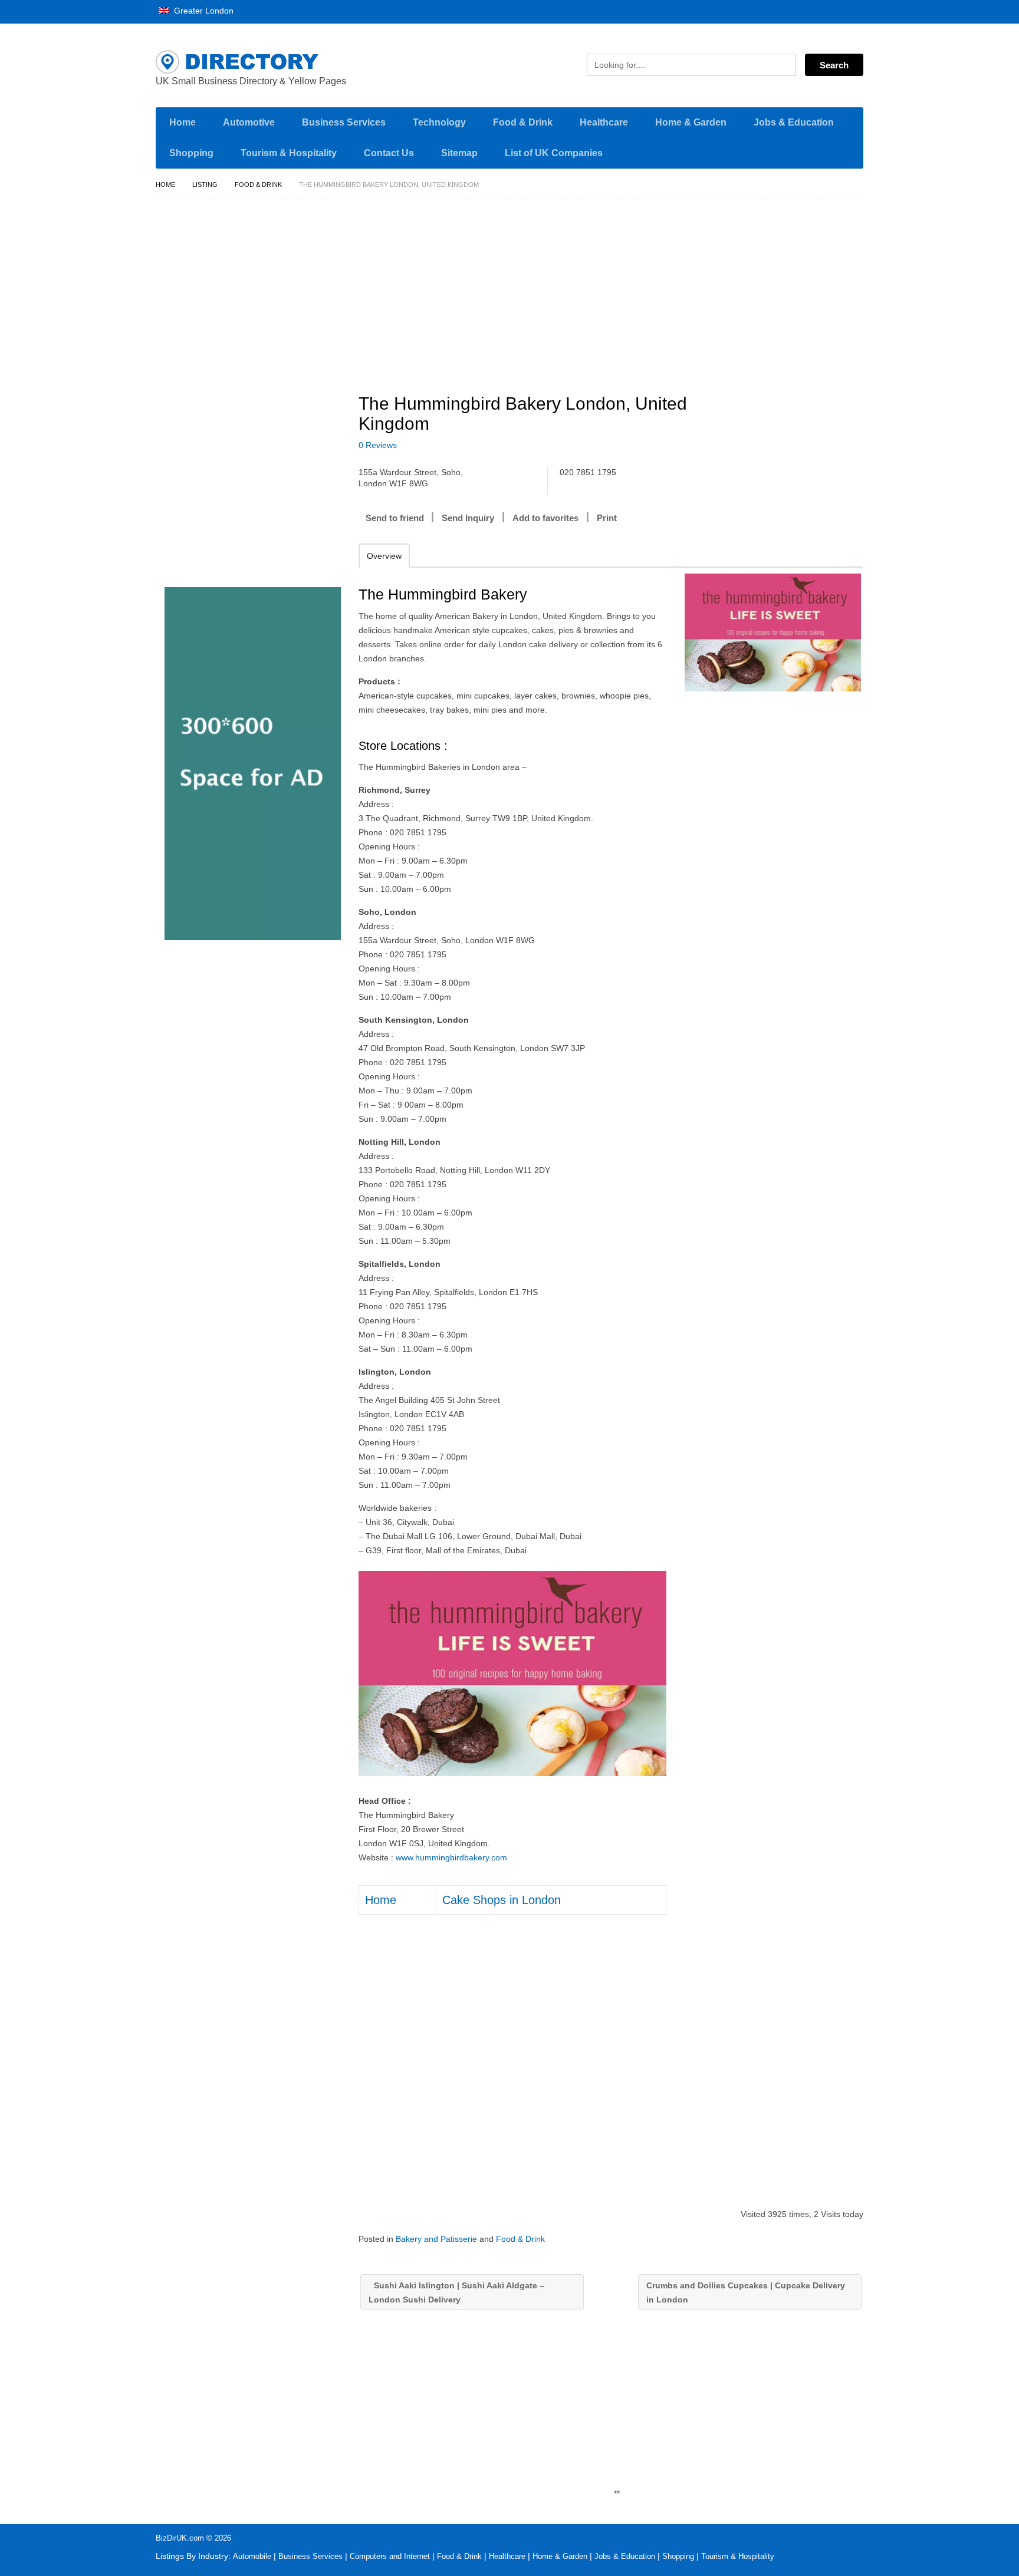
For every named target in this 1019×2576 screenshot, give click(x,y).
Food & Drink (523, 122)
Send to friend (395, 518)
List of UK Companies (554, 153)
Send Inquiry (468, 518)
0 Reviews (378, 445)
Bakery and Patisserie (436, 2239)
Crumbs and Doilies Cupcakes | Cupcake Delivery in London (746, 2292)
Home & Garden (691, 122)
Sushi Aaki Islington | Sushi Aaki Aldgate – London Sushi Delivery (456, 2292)
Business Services (344, 122)
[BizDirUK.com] (268, 62)
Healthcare (604, 122)
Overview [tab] (384, 556)
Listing (205, 185)
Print (607, 518)
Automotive (249, 122)
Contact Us (389, 153)
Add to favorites (545, 518)
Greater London (203, 11)
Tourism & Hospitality (289, 153)
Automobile (252, 2556)
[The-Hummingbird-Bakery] (773, 633)
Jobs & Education (794, 122)
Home (183, 122)
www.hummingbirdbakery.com (451, 1857)
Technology (439, 122)
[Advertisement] (617, 291)
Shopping (191, 153)
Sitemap (459, 153)
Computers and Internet (390, 2556)
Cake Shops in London (502, 1900)
